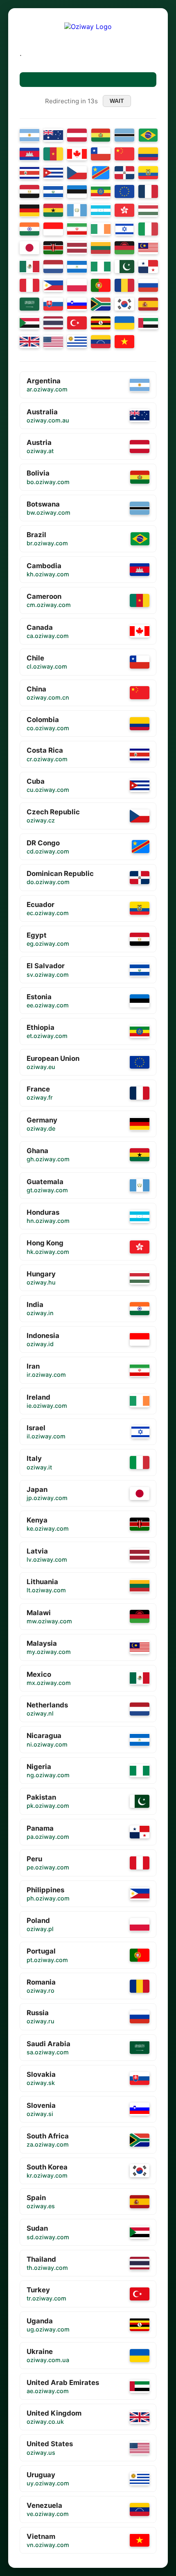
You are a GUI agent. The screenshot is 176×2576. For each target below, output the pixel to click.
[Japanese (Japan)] (29, 248)
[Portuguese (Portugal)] (101, 285)
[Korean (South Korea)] (124, 304)
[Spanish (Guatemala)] (77, 210)
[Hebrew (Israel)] (124, 229)
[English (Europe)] (124, 191)
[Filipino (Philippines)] (53, 285)
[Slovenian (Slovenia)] (77, 304)
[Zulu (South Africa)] (101, 304)
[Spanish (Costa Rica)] (29, 173)
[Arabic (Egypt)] (29, 191)
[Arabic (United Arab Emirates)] (148, 323)
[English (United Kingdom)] (29, 342)
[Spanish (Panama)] (148, 267)
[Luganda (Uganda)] (101, 323)
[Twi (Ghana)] (53, 210)
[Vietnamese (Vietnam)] (124, 342)
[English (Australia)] (53, 135)
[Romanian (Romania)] (124, 285)
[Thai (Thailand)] (53, 323)
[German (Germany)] (29, 210)
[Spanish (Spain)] (148, 304)
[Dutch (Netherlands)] (53, 267)
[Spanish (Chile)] (101, 154)
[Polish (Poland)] (77, 285)
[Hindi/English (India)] (29, 229)
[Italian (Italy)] (148, 229)
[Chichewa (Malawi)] (124, 248)
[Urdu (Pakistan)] (124, 267)
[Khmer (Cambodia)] (29, 154)
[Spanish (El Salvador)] (53, 191)
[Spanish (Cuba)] (53, 173)
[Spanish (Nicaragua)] (77, 267)
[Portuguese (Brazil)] (148, 135)
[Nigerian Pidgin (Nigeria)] (101, 267)
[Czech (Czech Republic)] (77, 173)
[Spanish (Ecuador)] (148, 173)
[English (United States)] (53, 342)
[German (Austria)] (77, 135)
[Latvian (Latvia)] (77, 248)
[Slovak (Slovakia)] (53, 304)
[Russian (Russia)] (148, 285)
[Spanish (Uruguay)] (77, 342)
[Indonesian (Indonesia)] (53, 229)
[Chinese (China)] (124, 154)
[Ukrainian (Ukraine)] (124, 323)
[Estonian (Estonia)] (77, 191)
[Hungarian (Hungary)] (148, 210)
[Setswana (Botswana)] (124, 135)
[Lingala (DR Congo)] (101, 173)
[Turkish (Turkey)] (77, 323)
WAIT (117, 101)
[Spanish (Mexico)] (29, 267)
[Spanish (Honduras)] (101, 210)
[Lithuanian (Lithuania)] (101, 248)
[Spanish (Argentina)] (29, 135)
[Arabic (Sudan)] (29, 323)
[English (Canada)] (77, 154)
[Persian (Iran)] (77, 229)
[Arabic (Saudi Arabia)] (29, 304)
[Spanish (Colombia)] (148, 154)
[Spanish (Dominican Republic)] (124, 173)
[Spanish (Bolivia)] (101, 135)
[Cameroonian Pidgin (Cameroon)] (53, 154)
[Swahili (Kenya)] (53, 248)
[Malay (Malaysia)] (148, 248)
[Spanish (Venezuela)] (101, 342)
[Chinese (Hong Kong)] (124, 210)
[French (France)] (148, 191)
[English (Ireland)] (101, 229)
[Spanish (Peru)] (29, 285)
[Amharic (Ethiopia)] (101, 191)
